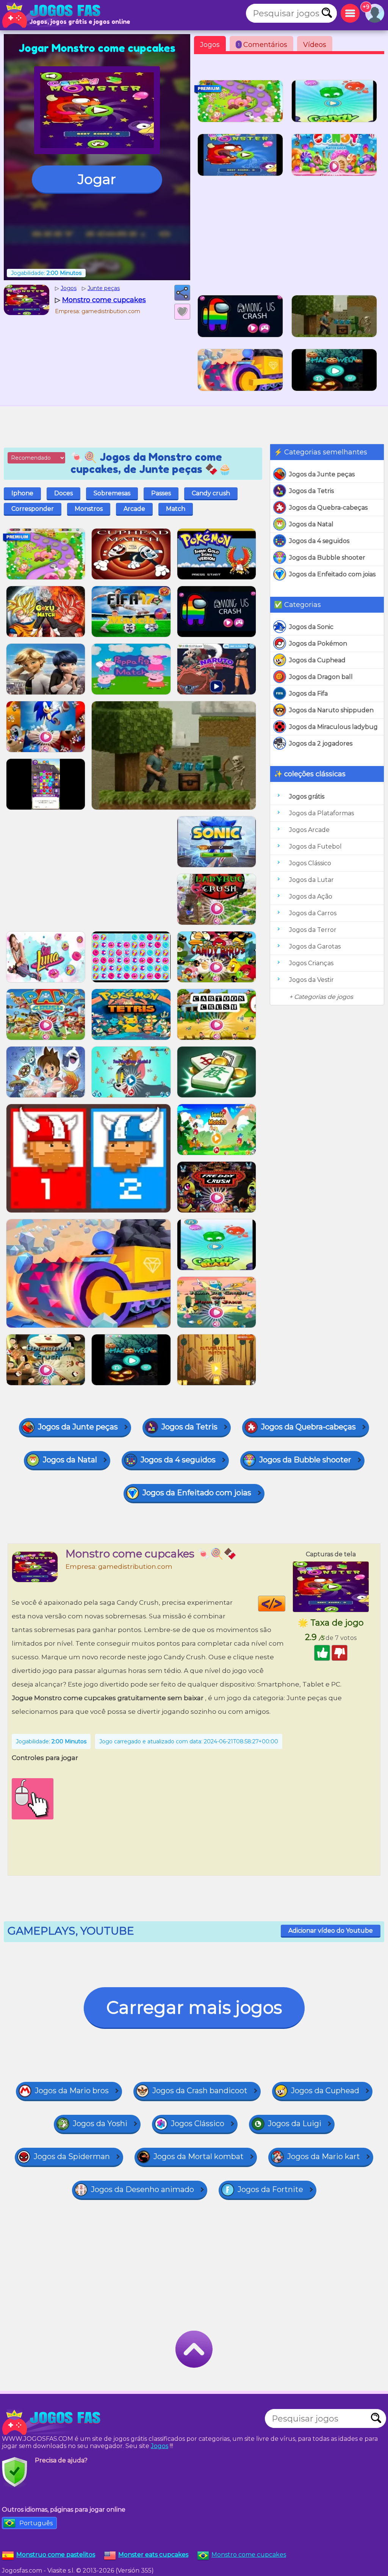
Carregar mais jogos (194, 2007)
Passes (161, 493)
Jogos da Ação (311, 896)
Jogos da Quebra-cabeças (328, 508)
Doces (63, 493)
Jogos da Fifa (308, 694)
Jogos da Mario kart (324, 2156)
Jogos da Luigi (295, 2124)
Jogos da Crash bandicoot (200, 2091)
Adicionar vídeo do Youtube (331, 1931)
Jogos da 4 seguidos (319, 541)
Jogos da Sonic (311, 627)
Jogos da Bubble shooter (327, 558)
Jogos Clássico (310, 863)
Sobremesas (112, 493)
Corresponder (33, 509)
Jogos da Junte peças (322, 474)
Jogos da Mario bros (72, 2091)
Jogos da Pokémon (318, 644)
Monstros (89, 509)
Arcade (134, 509)
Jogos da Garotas (315, 946)
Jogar (97, 179)
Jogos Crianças (311, 963)
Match (176, 509)
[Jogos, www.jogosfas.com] (53, 15)
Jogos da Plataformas (322, 813)
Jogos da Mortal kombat (199, 2156)
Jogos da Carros (313, 913)
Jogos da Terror (313, 930)
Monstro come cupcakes (249, 2555)
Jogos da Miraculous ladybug (333, 727)
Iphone (22, 493)
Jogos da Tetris (311, 491)
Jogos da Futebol (315, 846)
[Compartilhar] (182, 293)
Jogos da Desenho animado (142, 2189)
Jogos (210, 45)
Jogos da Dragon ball (321, 677)
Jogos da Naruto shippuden (331, 710)
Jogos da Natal (311, 524)
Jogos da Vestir (311, 980)
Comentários (263, 45)
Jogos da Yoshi (100, 2124)
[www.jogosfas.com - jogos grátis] (53, 2422)
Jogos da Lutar (311, 880)
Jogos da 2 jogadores (321, 743)
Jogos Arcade (309, 830)
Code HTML (285, 1604)
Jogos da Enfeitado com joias (332, 574)
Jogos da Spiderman (72, 2156)
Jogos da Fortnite (270, 2189)
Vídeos (315, 45)
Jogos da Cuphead (317, 660)
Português (36, 2523)
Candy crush (211, 493)
